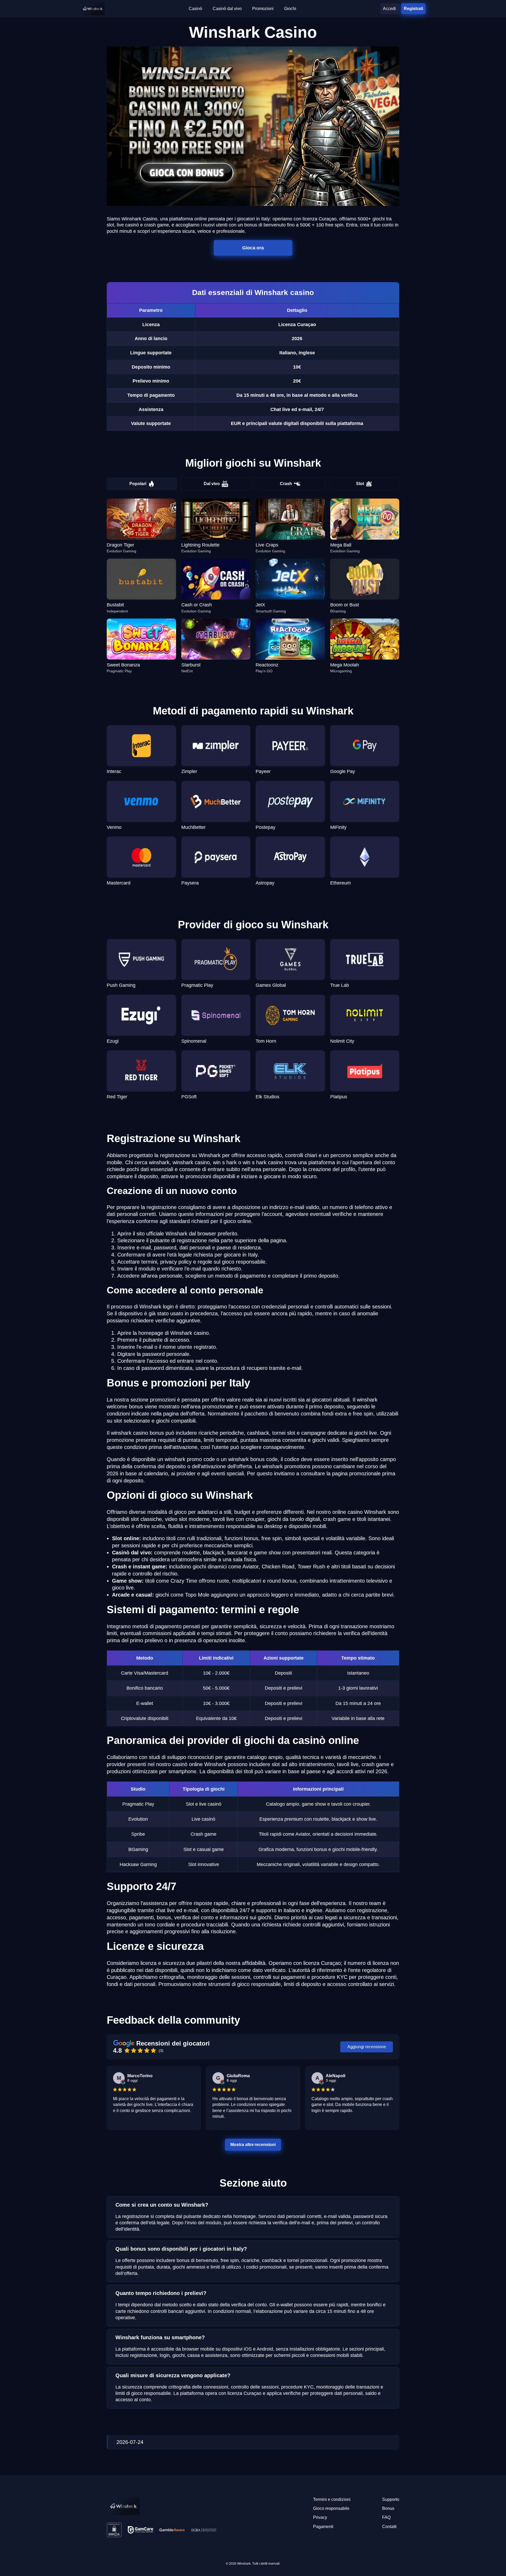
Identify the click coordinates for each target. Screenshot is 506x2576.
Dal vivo (212, 484)
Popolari (138, 484)
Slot (360, 484)
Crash (286, 484)
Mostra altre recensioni (253, 2144)
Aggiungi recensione (367, 2047)
